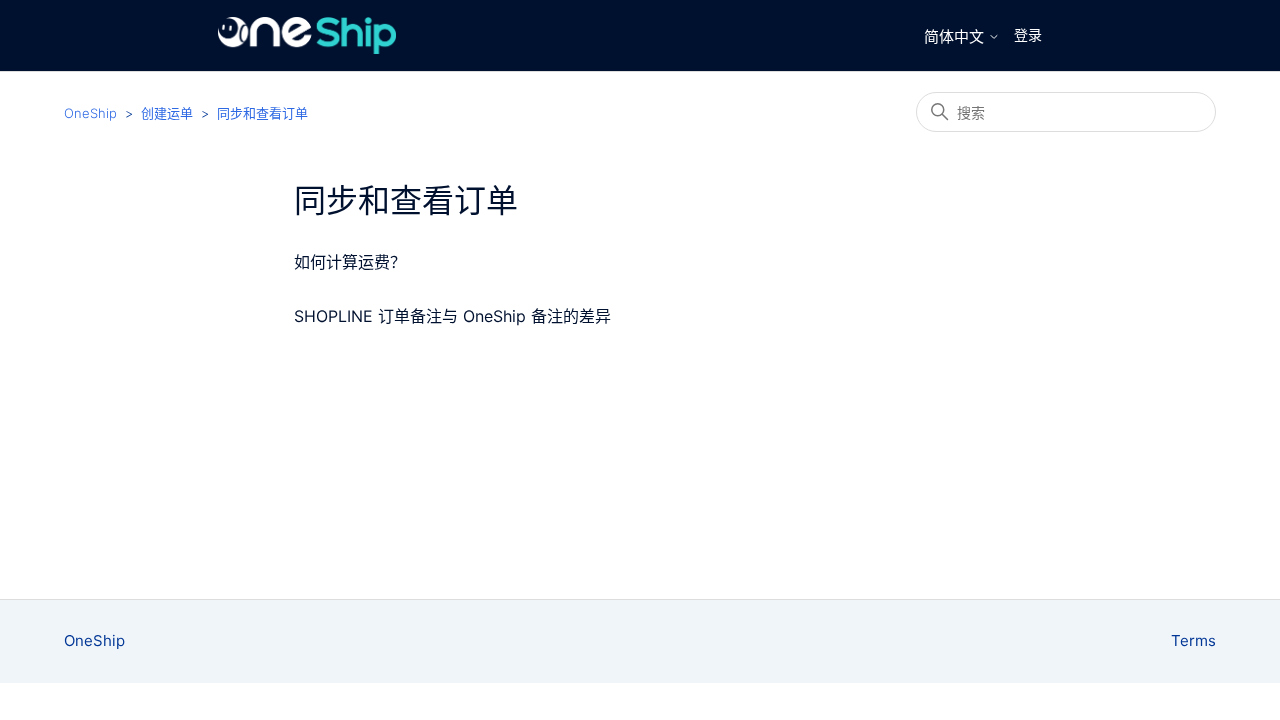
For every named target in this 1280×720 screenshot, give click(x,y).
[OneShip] (307, 35)
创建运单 (167, 113)
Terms (1193, 640)
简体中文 (956, 36)
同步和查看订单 (262, 113)
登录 (1028, 34)
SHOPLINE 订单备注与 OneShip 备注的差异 (452, 316)
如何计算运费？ (350, 262)
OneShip (90, 113)
